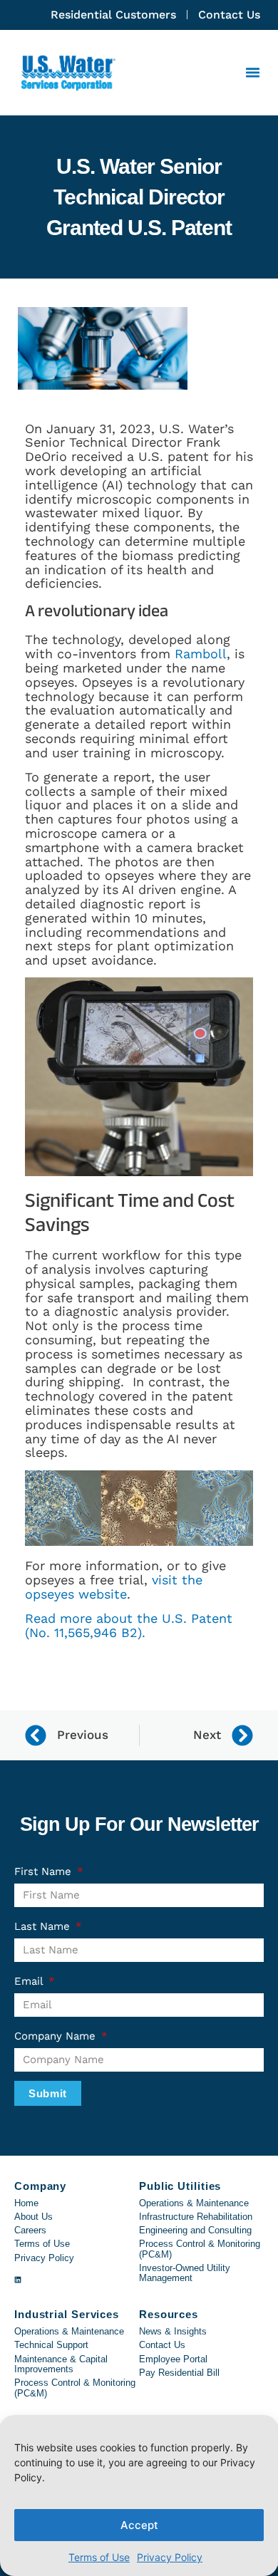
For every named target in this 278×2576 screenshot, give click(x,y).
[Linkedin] (18, 2280)
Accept (139, 2525)
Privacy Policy (170, 2557)
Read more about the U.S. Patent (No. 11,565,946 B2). (129, 1625)
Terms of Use (99, 2557)
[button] (253, 73)
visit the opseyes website (114, 1587)
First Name (45, 1871)
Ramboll (201, 654)
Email (30, 1981)
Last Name (44, 1926)
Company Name (57, 2036)
